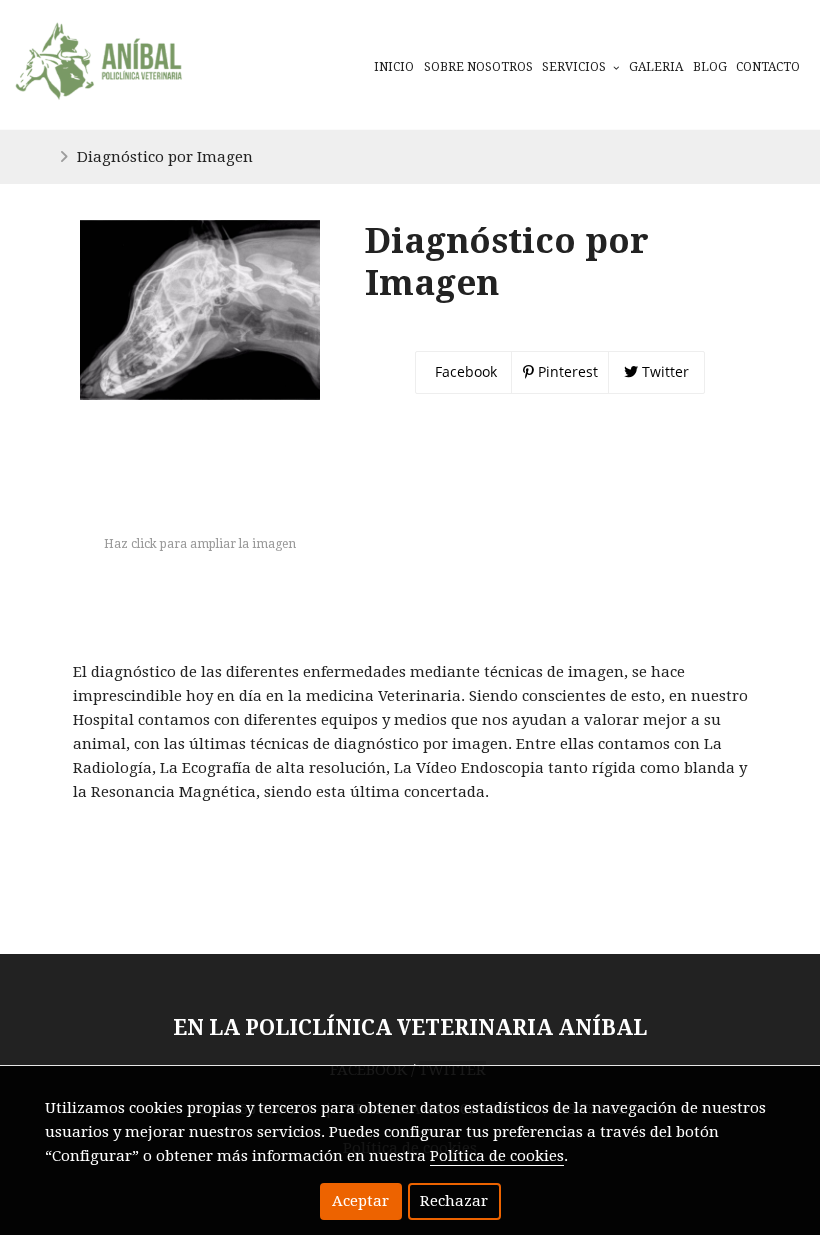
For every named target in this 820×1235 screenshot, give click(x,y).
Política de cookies (497, 1156)
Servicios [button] (575, 67)
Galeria (656, 67)
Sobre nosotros (478, 67)
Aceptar (360, 1201)
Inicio (394, 67)
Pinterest (566, 371)
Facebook (464, 371)
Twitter (663, 371)
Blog (710, 67)
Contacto (768, 67)
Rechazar (454, 1201)
